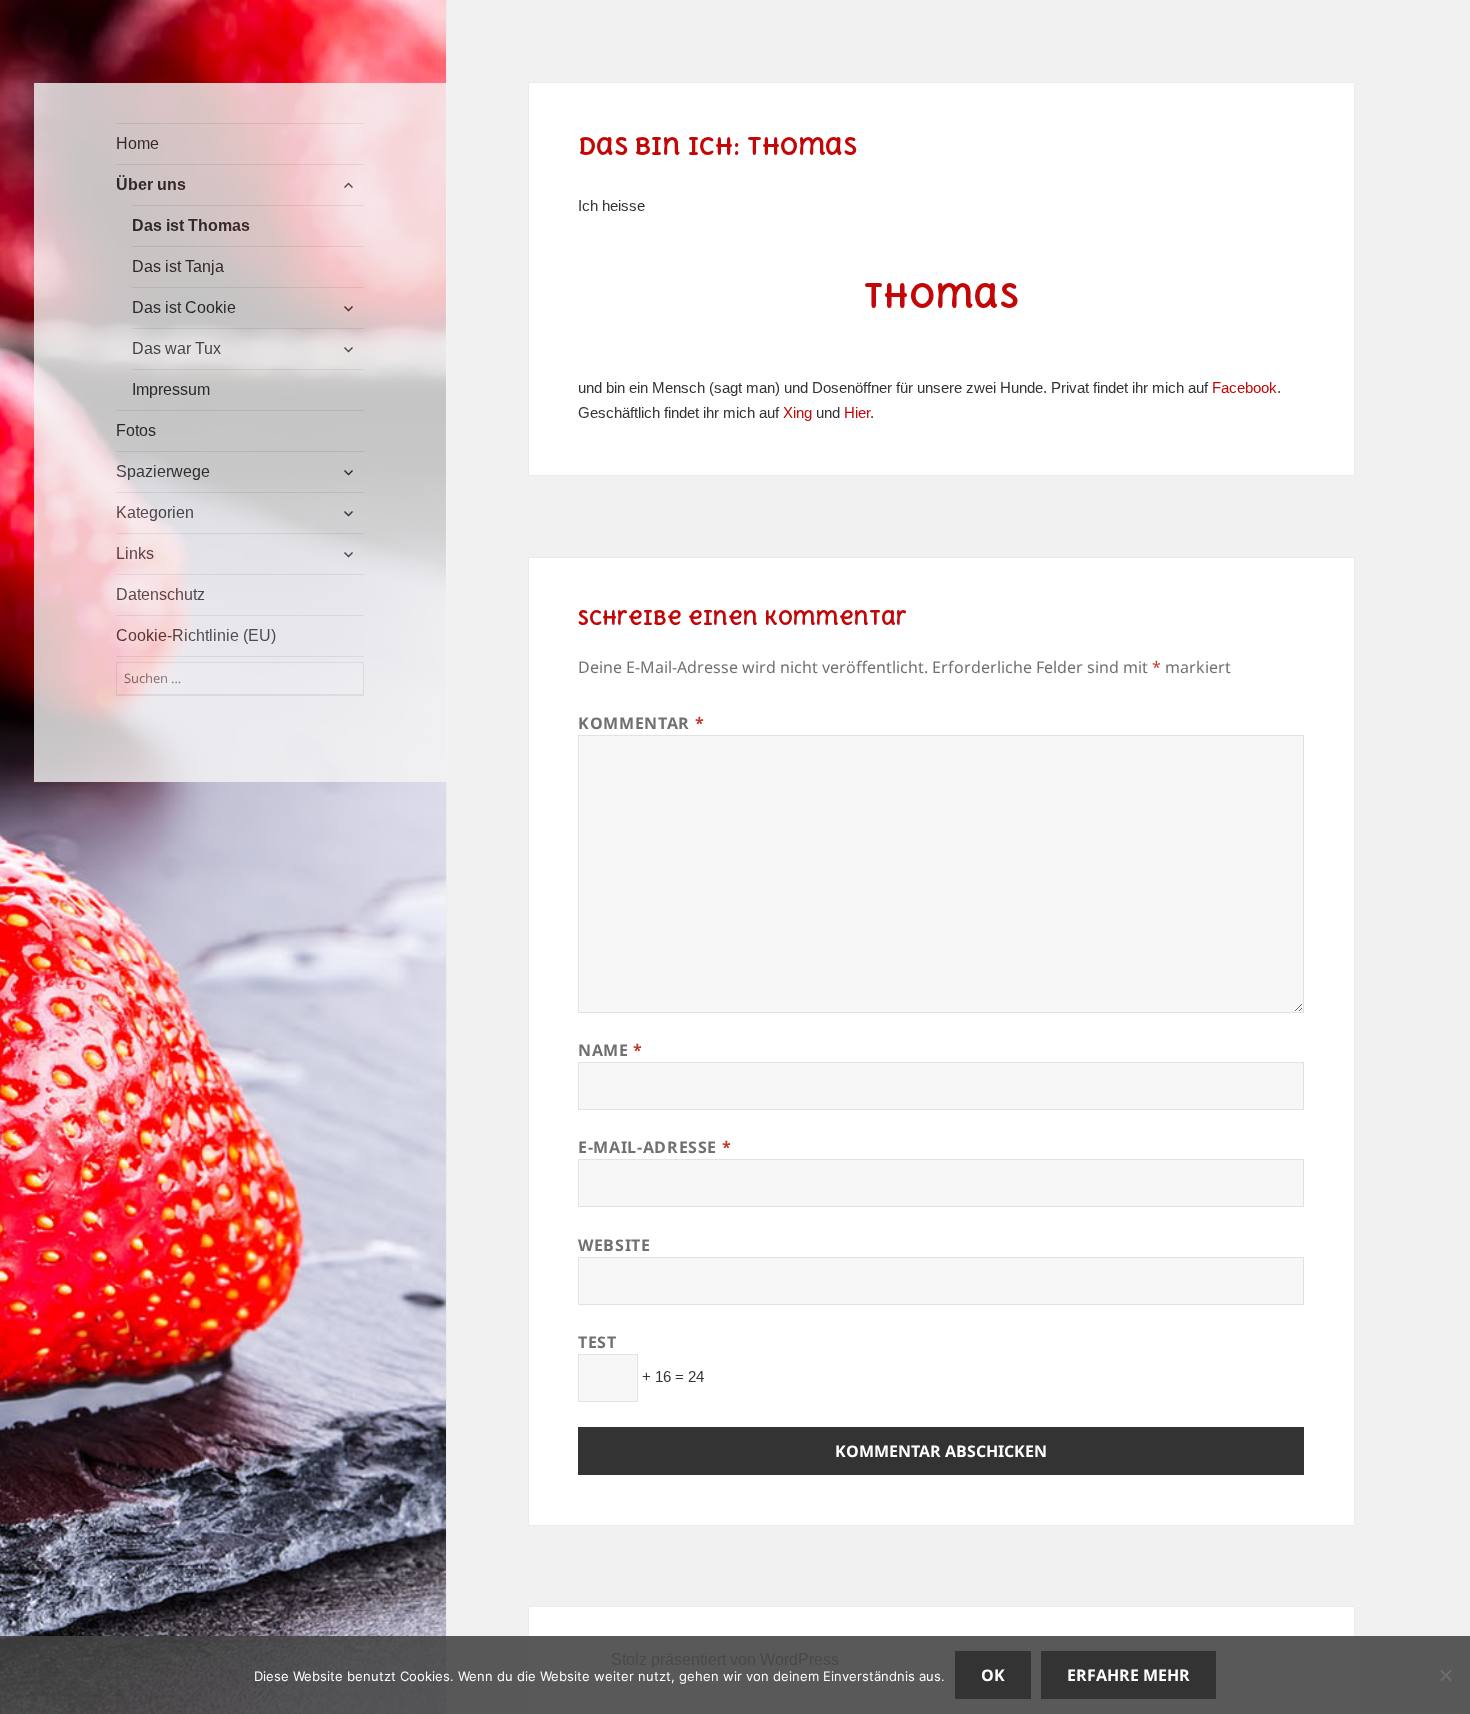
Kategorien (155, 512)
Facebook (1244, 387)
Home (137, 143)
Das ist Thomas (191, 225)
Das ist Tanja (178, 266)
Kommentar (641, 723)
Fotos (136, 430)
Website (614, 1245)
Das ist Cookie (184, 307)
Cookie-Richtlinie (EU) (196, 635)
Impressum (171, 389)
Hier (857, 412)
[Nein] (1445, 1675)
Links (135, 553)
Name (610, 1050)
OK (993, 1675)
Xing (797, 412)
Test (597, 1342)
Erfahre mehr (1128, 1675)
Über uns (151, 184)
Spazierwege (163, 471)
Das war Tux (176, 348)
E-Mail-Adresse (654, 1147)
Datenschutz (160, 594)
